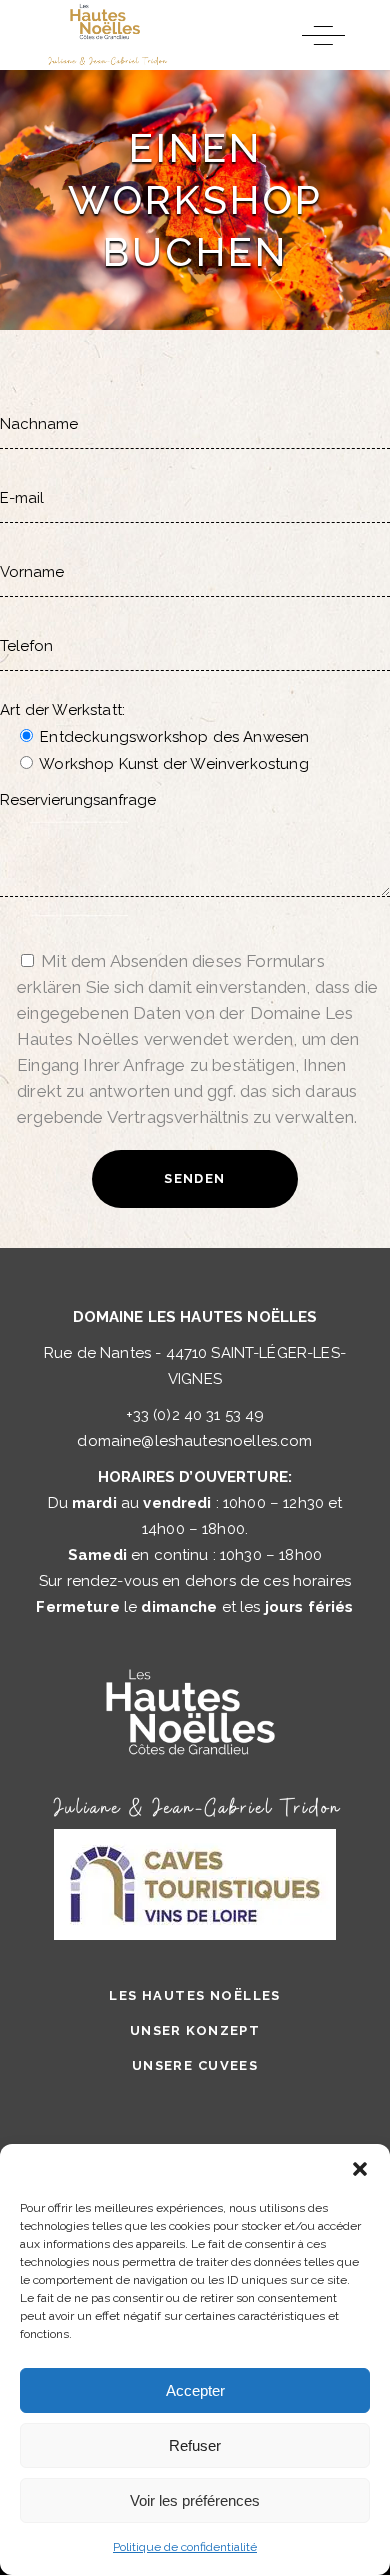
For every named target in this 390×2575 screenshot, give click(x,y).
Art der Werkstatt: (62, 710)
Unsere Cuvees (195, 2065)
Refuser (195, 2445)
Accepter (195, 2390)
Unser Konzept (195, 2030)
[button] (360, 2169)
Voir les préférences (195, 2500)
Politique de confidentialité (185, 2547)
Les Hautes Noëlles (195, 1995)
